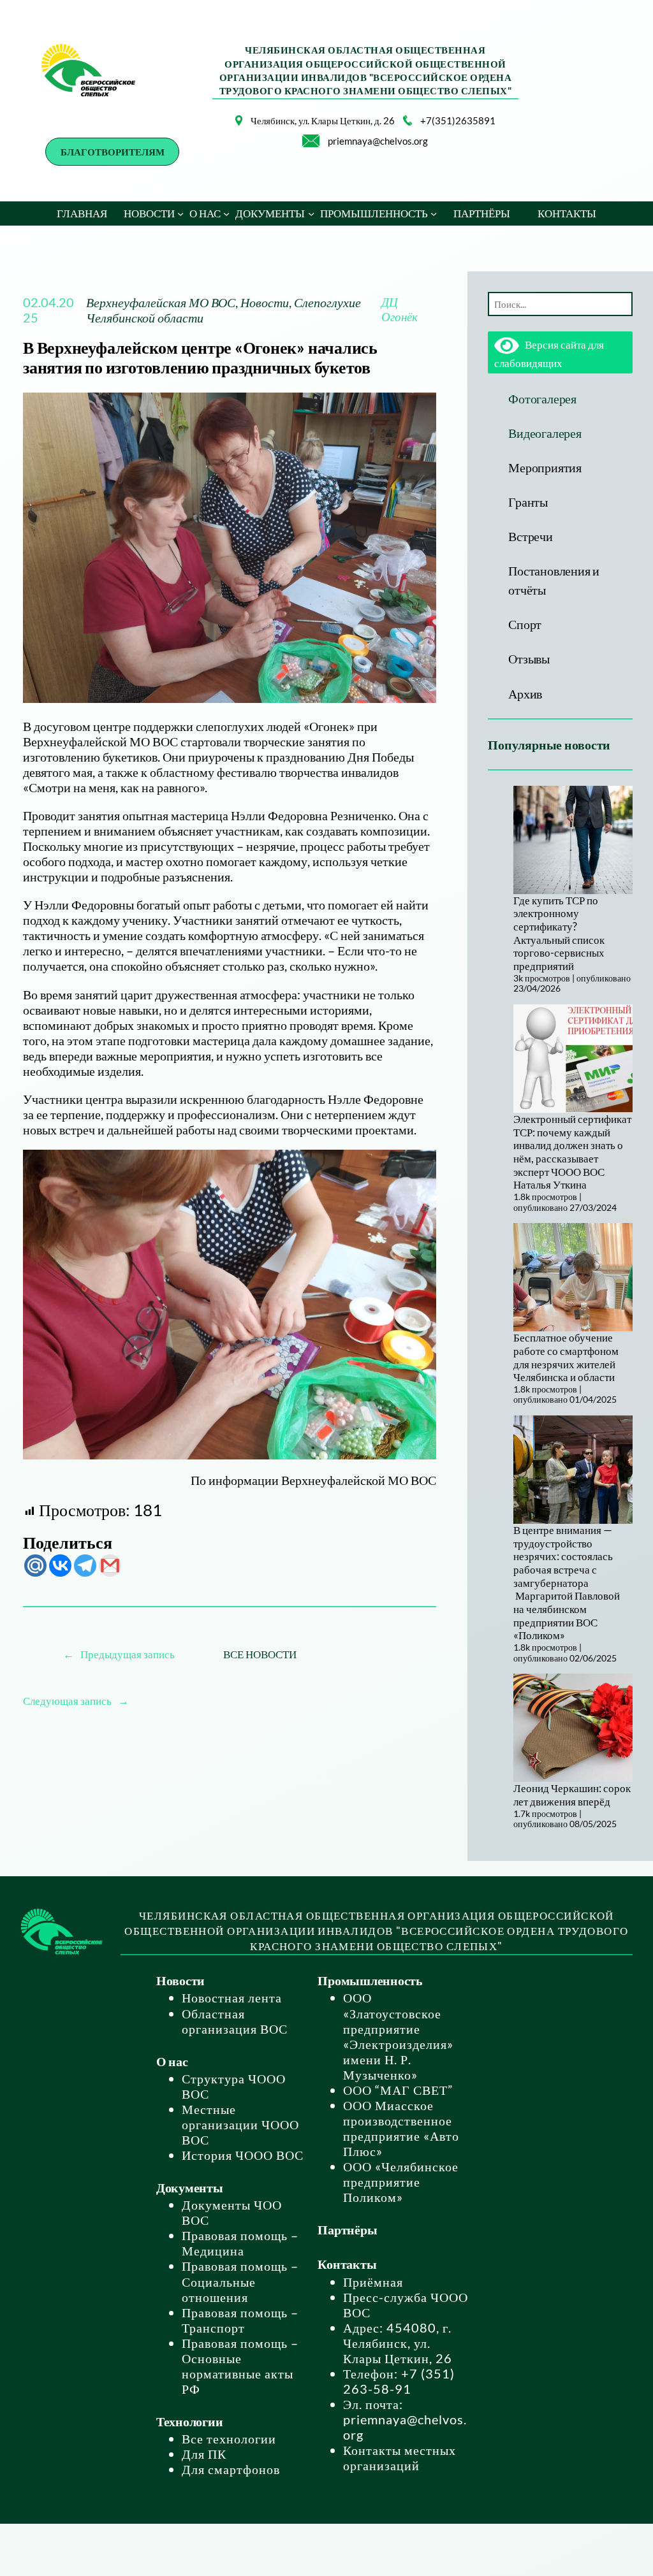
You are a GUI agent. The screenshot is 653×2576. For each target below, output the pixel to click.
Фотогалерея (542, 398)
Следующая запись (67, 1701)
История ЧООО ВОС (243, 2155)
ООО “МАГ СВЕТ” (398, 2090)
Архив (525, 693)
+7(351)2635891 (458, 120)
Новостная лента (232, 1997)
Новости (265, 302)
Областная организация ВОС (235, 2021)
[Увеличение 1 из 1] (420, 1166)
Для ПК (204, 2454)
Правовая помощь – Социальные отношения (240, 2281)
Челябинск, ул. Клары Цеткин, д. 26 (323, 120)
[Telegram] (85, 1566)
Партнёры (347, 2229)
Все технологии (229, 2438)
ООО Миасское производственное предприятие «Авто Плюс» (401, 2128)
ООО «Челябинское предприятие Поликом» (401, 2182)
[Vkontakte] (60, 1566)
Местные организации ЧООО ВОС (240, 2124)
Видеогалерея (545, 433)
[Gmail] (110, 1566)
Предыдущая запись (128, 1654)
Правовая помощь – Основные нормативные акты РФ (240, 2366)
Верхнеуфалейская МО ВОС (161, 302)
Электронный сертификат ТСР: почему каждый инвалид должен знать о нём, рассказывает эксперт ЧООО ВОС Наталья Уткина (572, 1152)
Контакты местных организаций (400, 2457)
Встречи (530, 536)
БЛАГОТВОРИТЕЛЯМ (113, 152)
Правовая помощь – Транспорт (240, 2320)
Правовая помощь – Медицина (240, 2243)
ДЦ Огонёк (400, 309)
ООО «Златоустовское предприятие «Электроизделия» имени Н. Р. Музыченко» (398, 2036)
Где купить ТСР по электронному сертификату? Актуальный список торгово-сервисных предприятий (559, 933)
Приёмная (373, 2282)
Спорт (525, 624)
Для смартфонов (231, 2469)
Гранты (528, 502)
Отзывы (529, 658)
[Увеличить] (226, 132)
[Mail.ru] (35, 1566)
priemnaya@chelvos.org (378, 141)
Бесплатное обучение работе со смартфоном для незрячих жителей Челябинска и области (566, 1357)
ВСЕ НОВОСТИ (260, 1654)
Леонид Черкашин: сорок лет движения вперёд (572, 1795)
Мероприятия (545, 467)
